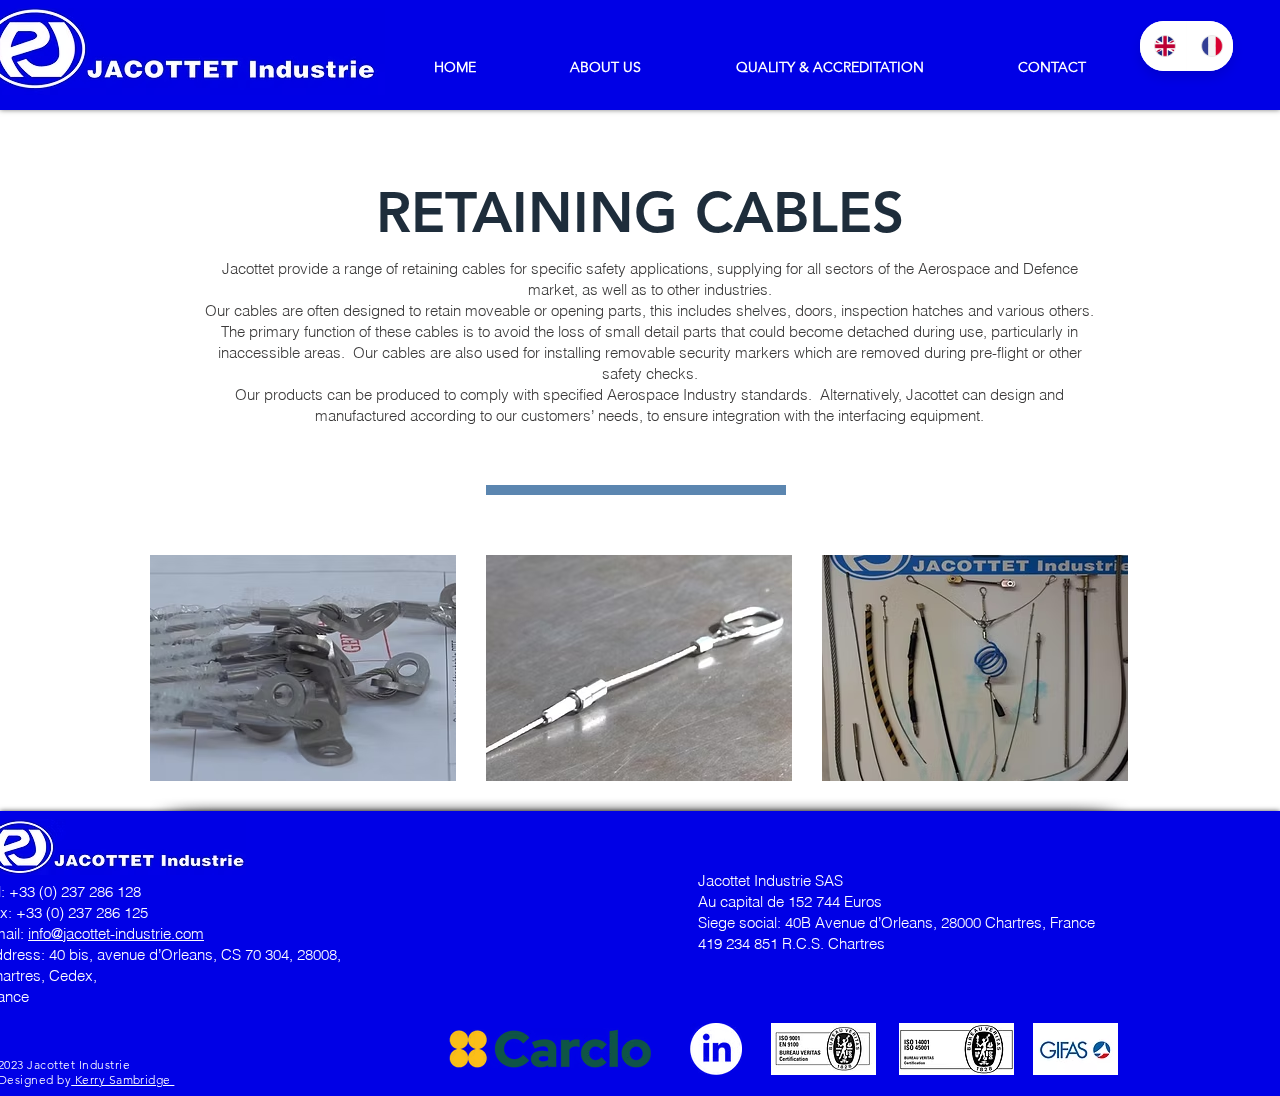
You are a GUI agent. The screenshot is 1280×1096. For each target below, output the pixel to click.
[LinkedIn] (716, 1049)
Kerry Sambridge (122, 1079)
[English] (1163, 46)
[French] (1209, 46)
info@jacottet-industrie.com (116, 933)
